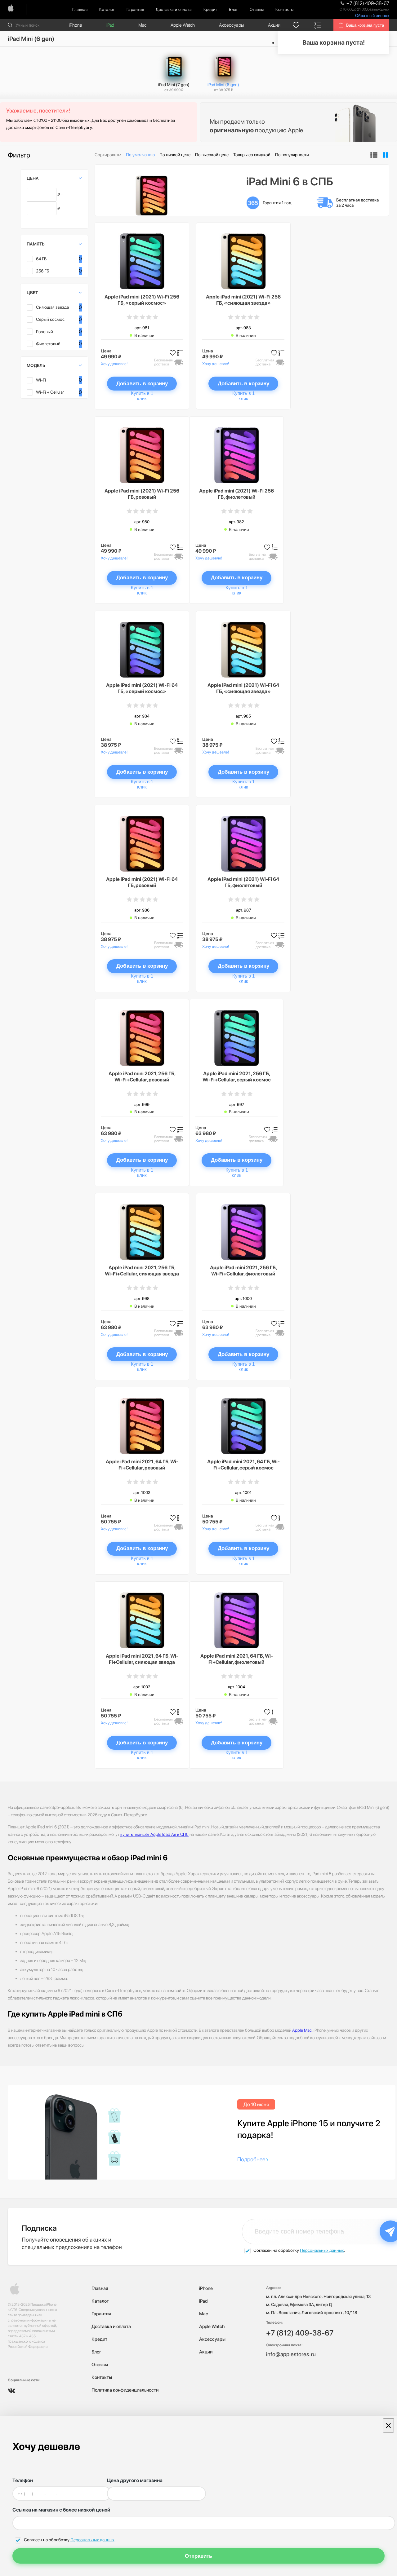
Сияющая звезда (52, 307)
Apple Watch (183, 25)
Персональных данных (322, 2250)
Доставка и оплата (174, 9)
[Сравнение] (318, 25)
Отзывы (257, 9)
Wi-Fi (41, 380)
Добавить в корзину (142, 384)
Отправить (198, 2556)
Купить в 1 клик (142, 396)
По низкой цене (175, 155)
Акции (274, 25)
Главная (80, 9)
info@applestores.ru (291, 2354)
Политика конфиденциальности (125, 2390)
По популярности (292, 155)
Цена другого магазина (135, 2480)
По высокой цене (212, 155)
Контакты (284, 9)
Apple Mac (302, 2030)
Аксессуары (231, 25)
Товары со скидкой (252, 155)
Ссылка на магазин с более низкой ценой (61, 2510)
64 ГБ (41, 259)
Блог (233, 9)
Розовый (45, 332)
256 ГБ (43, 271)
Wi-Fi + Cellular (50, 392)
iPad (110, 25)
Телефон (23, 2480)
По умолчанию (140, 155)
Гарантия (135, 9)
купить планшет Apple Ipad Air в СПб (154, 1834)
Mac (142, 25)
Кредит (210, 9)
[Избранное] (296, 25)
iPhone (76, 25)
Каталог (107, 9)
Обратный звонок (372, 16)
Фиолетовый (48, 344)
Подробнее (252, 2159)
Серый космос (50, 319)
